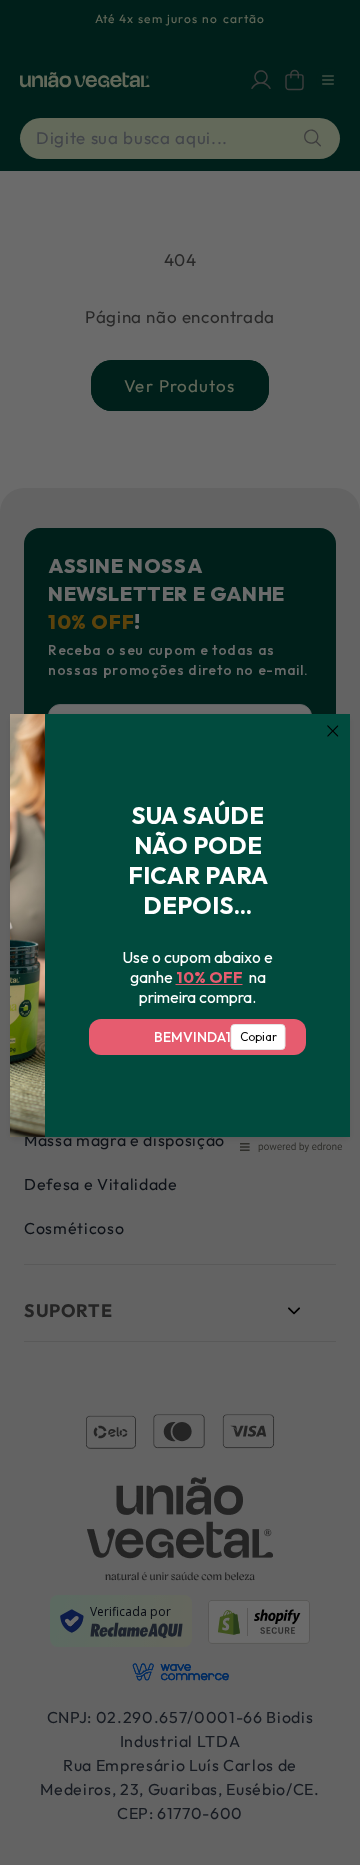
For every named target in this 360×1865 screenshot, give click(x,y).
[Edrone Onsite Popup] (180, 932)
